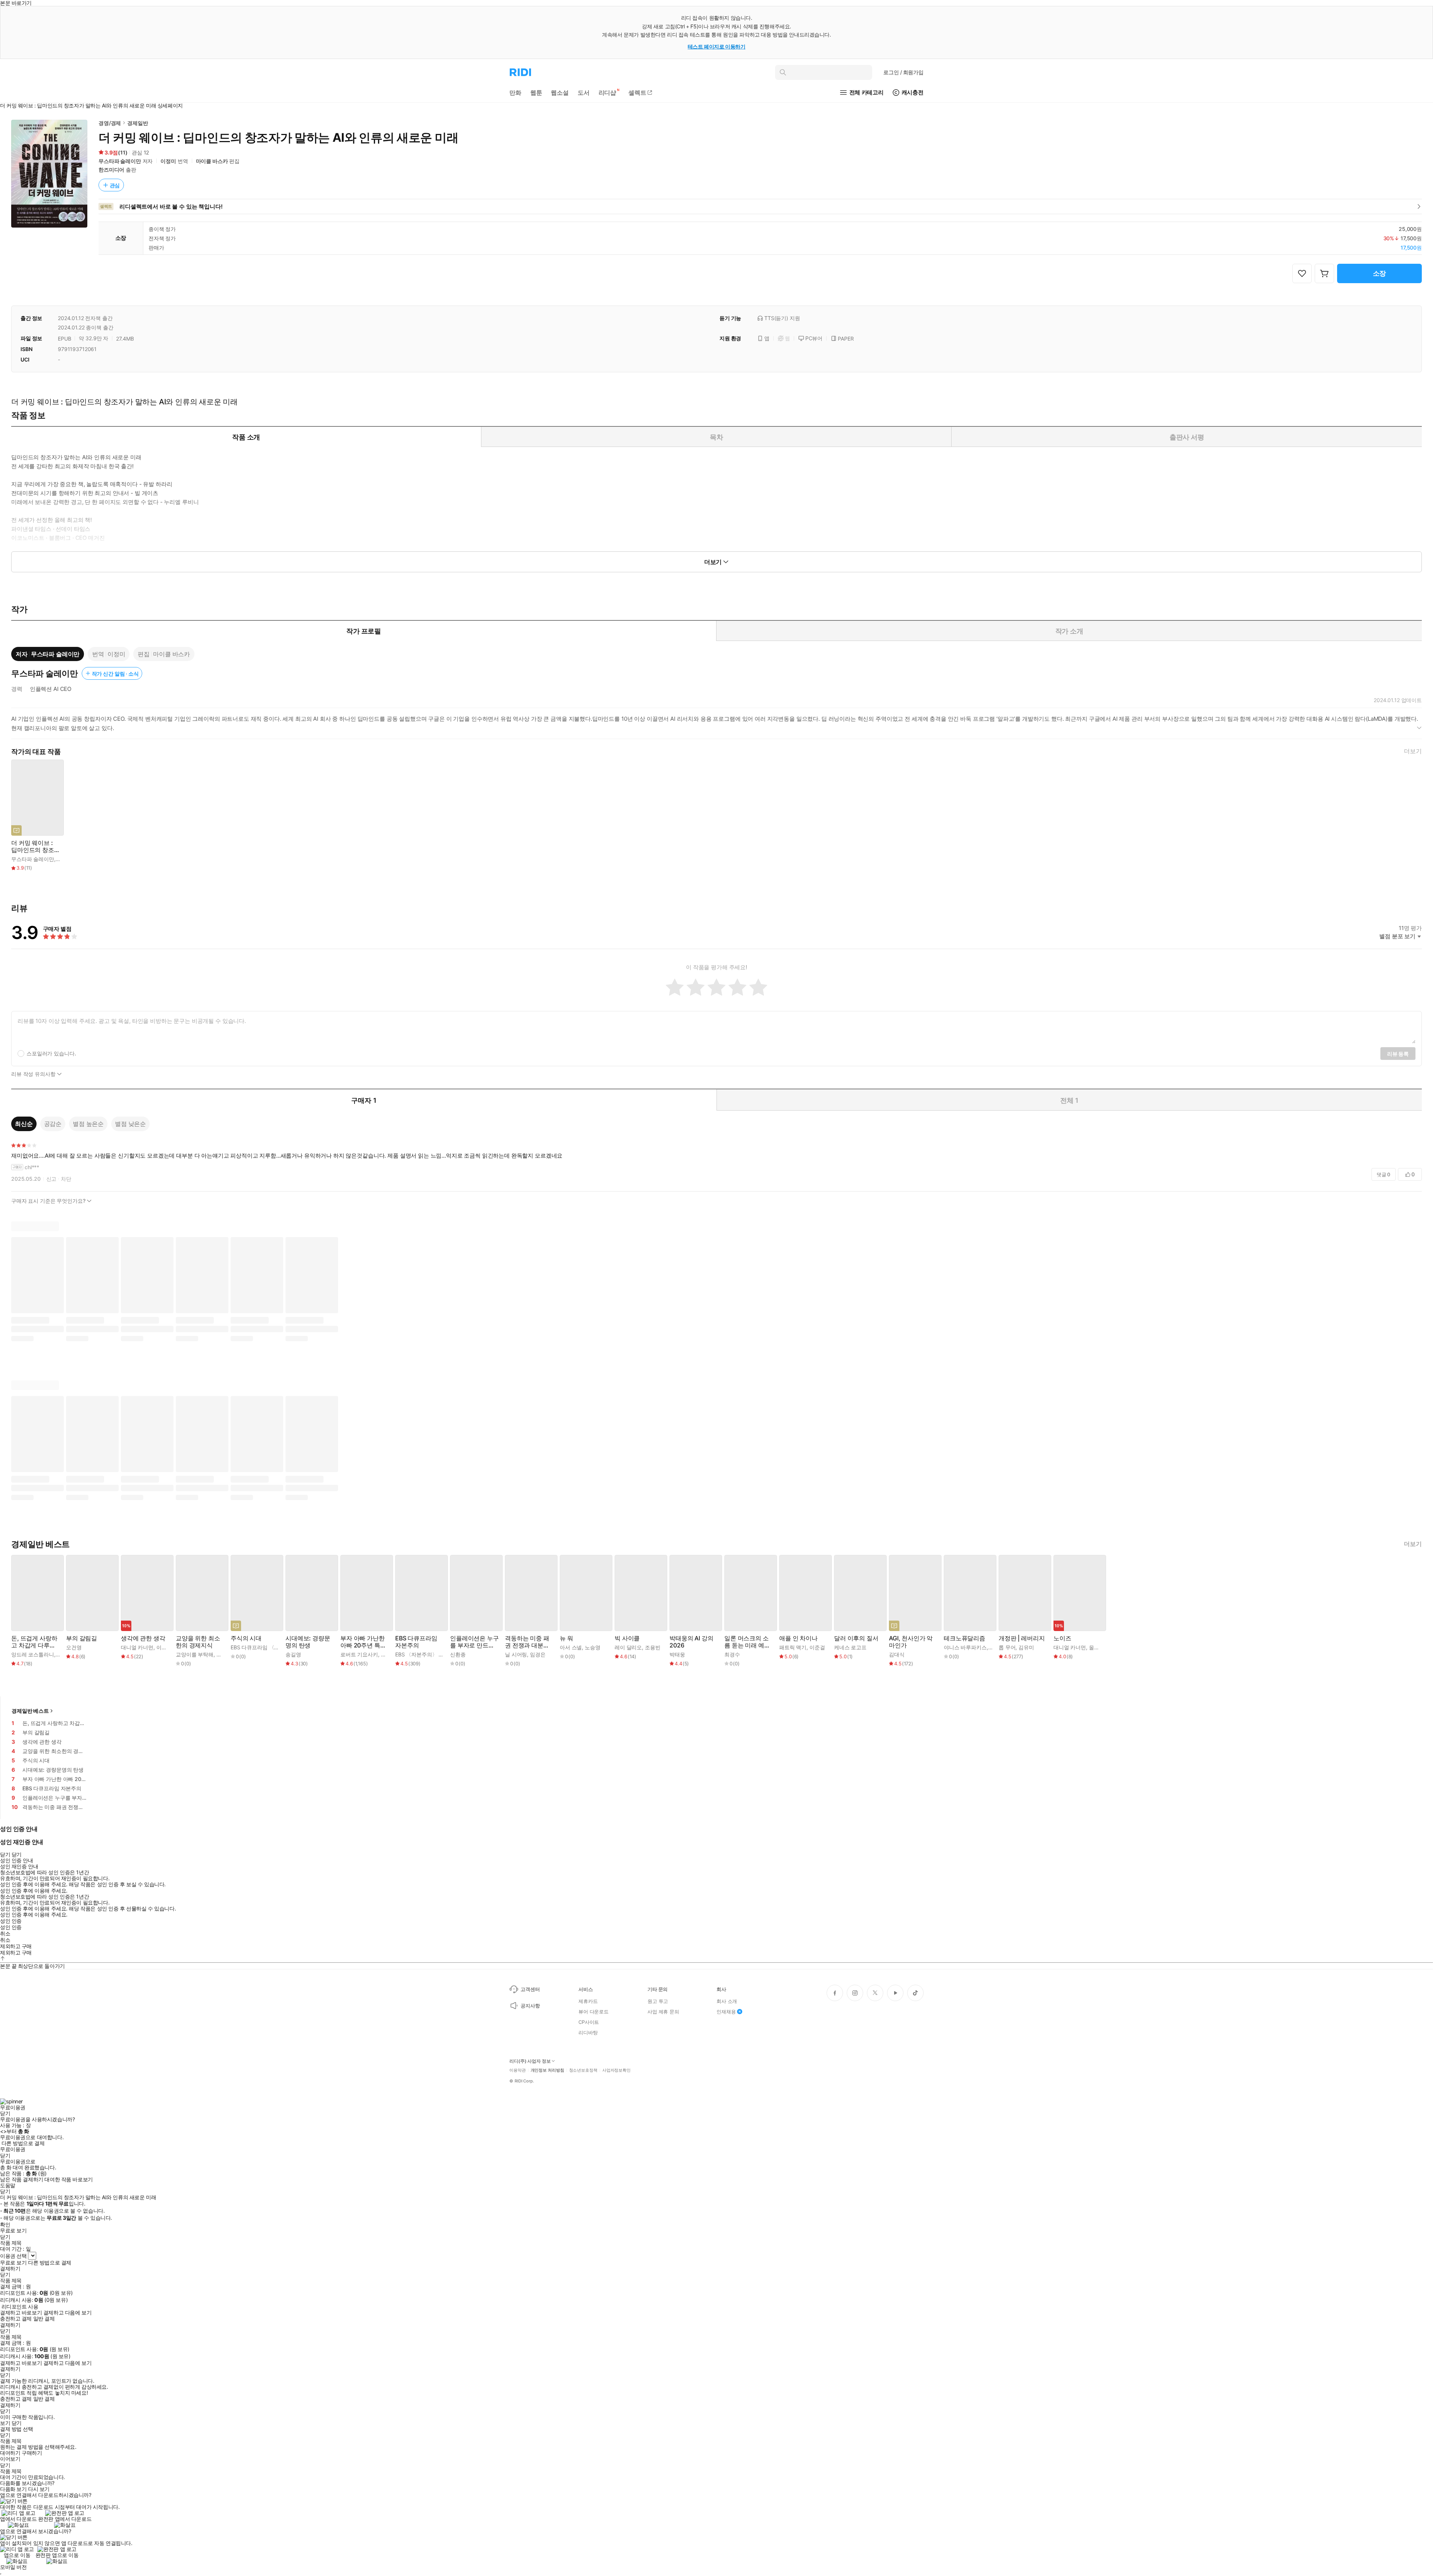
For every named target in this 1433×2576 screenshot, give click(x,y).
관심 (115, 185)
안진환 (389, 1654)
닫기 (17, 2423)
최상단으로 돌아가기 (41, 1966)
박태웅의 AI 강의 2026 (691, 1642)
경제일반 (138, 123)
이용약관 (518, 2070)
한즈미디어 (111, 170)
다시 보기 (39, 2489)
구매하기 (32, 2453)
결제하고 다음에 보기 (67, 2313)
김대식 (897, 1654)
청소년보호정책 (583, 2070)
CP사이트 (589, 2022)
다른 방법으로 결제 (23, 2143)
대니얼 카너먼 (137, 1647)
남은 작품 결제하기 (22, 2179)
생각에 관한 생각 (143, 1638)
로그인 (903, 72)
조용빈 (653, 1647)
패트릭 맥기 (793, 1647)
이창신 (164, 1647)
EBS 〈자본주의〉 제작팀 (425, 1654)
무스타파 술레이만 (120, 161)
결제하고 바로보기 (21, 2313)
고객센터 (530, 1989)
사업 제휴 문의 (663, 2012)
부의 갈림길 (82, 1638)
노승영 (593, 1647)
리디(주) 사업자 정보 (530, 2061)
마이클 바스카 (212, 161)
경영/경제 (110, 123)
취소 (5, 1934)
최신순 (24, 1124)
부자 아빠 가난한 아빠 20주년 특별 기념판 (363, 1642)
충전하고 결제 (16, 2319)
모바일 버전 (13, 2567)
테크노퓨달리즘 (964, 1638)
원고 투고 (658, 2001)
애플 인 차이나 (798, 1638)
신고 (51, 1179)
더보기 (1413, 751)
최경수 (732, 1654)
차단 (66, 1179)
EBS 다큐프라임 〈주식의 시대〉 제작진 (277, 1647)
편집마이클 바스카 (164, 654)
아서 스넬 (571, 1647)
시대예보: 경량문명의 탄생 (308, 1642)
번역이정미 (109, 654)
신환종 (458, 1654)
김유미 (1026, 1647)
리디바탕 (588, 2032)
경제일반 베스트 (30, 1711)
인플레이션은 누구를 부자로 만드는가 (474, 1642)
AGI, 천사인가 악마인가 (911, 1642)
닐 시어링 (516, 1654)
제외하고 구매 (16, 1946)
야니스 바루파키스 (965, 1647)
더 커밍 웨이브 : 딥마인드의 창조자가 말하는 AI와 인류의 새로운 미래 (36, 846)
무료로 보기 (13, 2263)
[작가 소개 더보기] (716, 726)
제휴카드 (588, 2001)
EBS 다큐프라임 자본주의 (416, 1642)
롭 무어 (1007, 1647)
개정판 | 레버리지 (1022, 1638)
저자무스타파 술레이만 (48, 654)
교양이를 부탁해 (195, 1654)
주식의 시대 (246, 1638)
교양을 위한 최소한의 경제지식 (198, 1642)
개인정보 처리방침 (547, 2070)
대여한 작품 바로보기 (68, 2179)
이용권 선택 (13, 2256)
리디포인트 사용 (20, 2306)
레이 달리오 (628, 1647)
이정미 (168, 161)
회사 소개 (727, 2001)
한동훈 (224, 1654)
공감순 (53, 1124)
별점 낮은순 (130, 1124)
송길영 (293, 1654)
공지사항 (530, 2006)
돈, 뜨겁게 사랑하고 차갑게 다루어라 (34, 1642)
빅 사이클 (627, 1638)
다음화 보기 (13, 2489)
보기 (5, 2423)
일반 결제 (44, 2319)
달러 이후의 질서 (856, 1638)
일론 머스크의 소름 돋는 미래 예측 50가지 (747, 1642)
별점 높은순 (88, 1124)
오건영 (74, 1647)
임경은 (538, 1654)
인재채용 (726, 2012)
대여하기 (10, 2453)
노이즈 (1062, 1638)
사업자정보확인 (616, 2070)
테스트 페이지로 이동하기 (717, 46)
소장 (1380, 273)
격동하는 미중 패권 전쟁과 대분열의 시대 (527, 1642)
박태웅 (677, 1654)
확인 (5, 2225)
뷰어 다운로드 (594, 2012)
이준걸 (817, 1647)
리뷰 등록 (1398, 1054)
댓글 (1384, 1174)
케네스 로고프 (850, 1647)
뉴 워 (566, 1638)
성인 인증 (11, 1921)
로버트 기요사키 (359, 1654)
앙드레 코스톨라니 (33, 1654)
